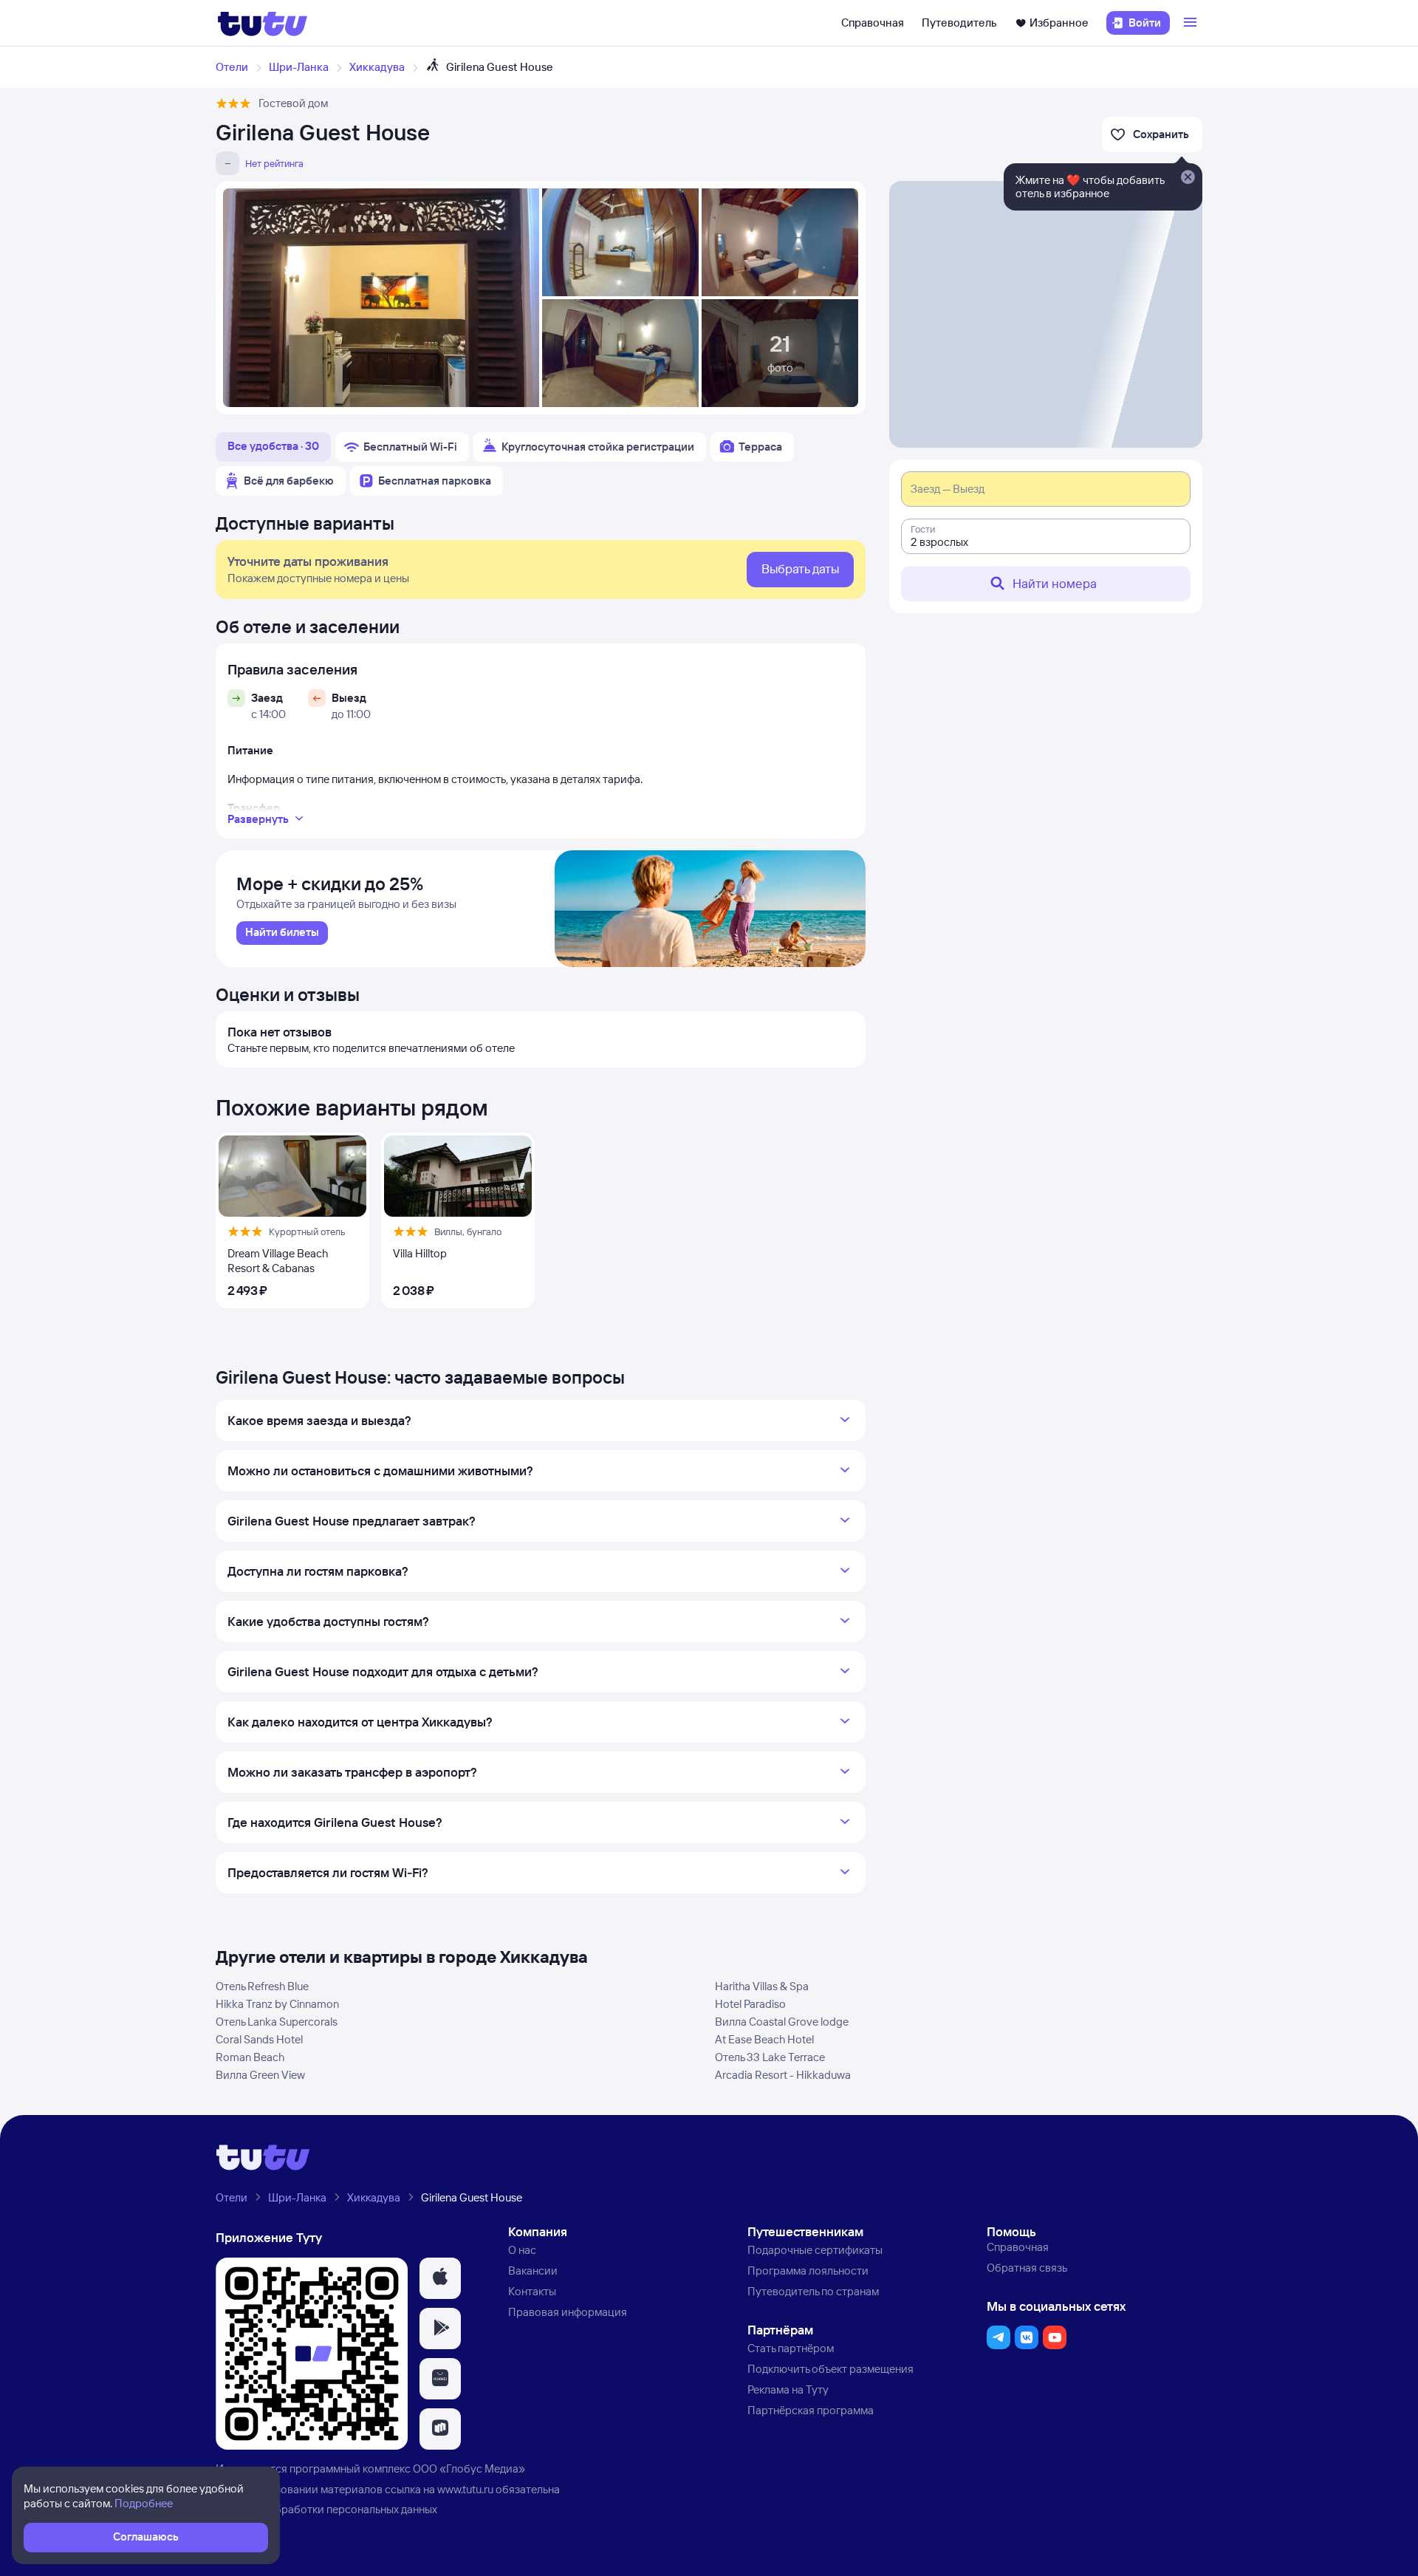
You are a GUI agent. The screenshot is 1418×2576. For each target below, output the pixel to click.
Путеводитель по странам (813, 2291)
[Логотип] (263, 23)
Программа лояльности (808, 2271)
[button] (440, 2278)
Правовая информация (568, 2312)
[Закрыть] (1188, 178)
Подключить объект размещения (830, 2369)
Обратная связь (1027, 2268)
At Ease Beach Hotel (764, 2039)
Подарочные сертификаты (815, 2250)
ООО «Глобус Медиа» (469, 2469)
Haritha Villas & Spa (762, 1986)
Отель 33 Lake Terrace (770, 2057)
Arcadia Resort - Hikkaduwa (783, 2075)
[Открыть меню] (1192, 23)
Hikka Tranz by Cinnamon (277, 2004)
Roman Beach (250, 2057)
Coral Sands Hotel (259, 2039)
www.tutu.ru (465, 2489)
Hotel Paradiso (750, 2004)
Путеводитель (959, 23)
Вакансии (533, 2271)
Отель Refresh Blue (262, 1986)
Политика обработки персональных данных (326, 2509)
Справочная (873, 23)
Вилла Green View (260, 2075)
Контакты (532, 2291)
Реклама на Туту (788, 2389)
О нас (522, 2250)
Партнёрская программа (811, 2410)
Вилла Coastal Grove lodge (782, 2022)
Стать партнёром (791, 2348)
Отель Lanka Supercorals (277, 2022)
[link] (282, 933)
